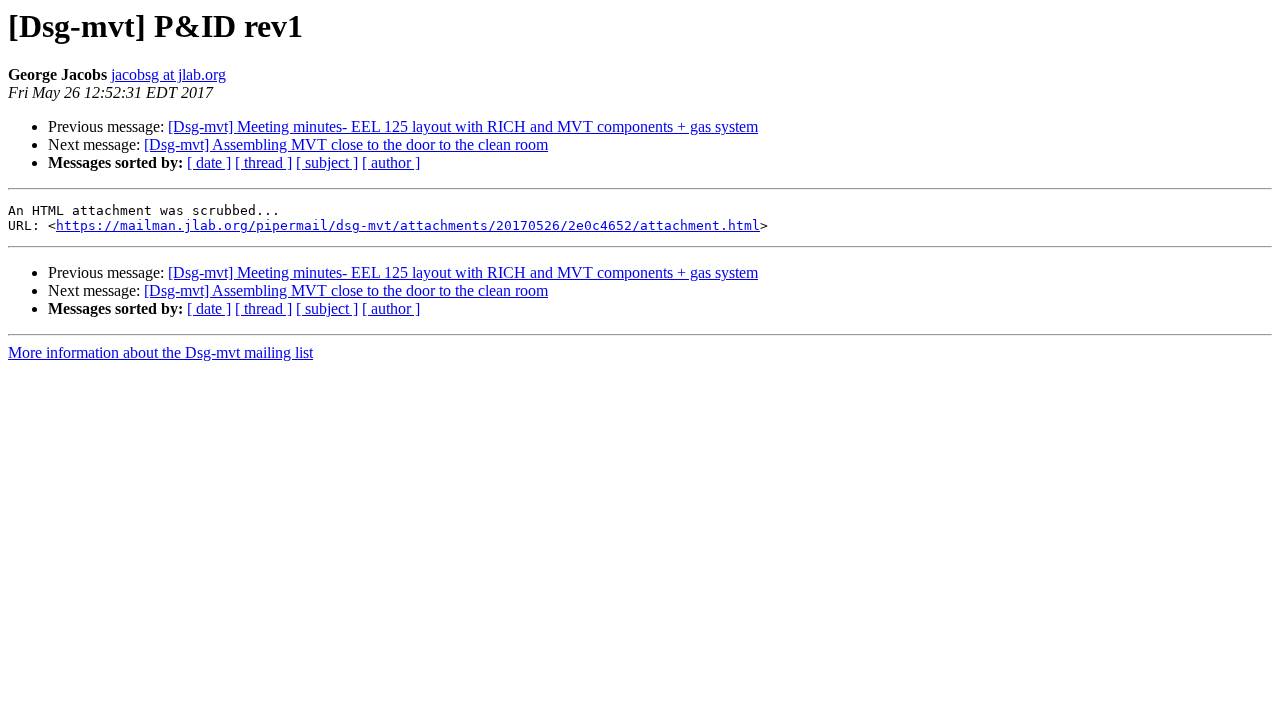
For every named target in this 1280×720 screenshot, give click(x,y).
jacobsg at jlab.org (168, 74)
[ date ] (209, 162)
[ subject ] (327, 162)
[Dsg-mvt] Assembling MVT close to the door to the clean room (346, 144)
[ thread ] (263, 162)
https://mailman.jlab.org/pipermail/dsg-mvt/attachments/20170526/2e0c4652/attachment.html (408, 225)
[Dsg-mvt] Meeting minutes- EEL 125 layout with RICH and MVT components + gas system (463, 126)
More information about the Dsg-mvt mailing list (160, 352)
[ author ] (391, 162)
